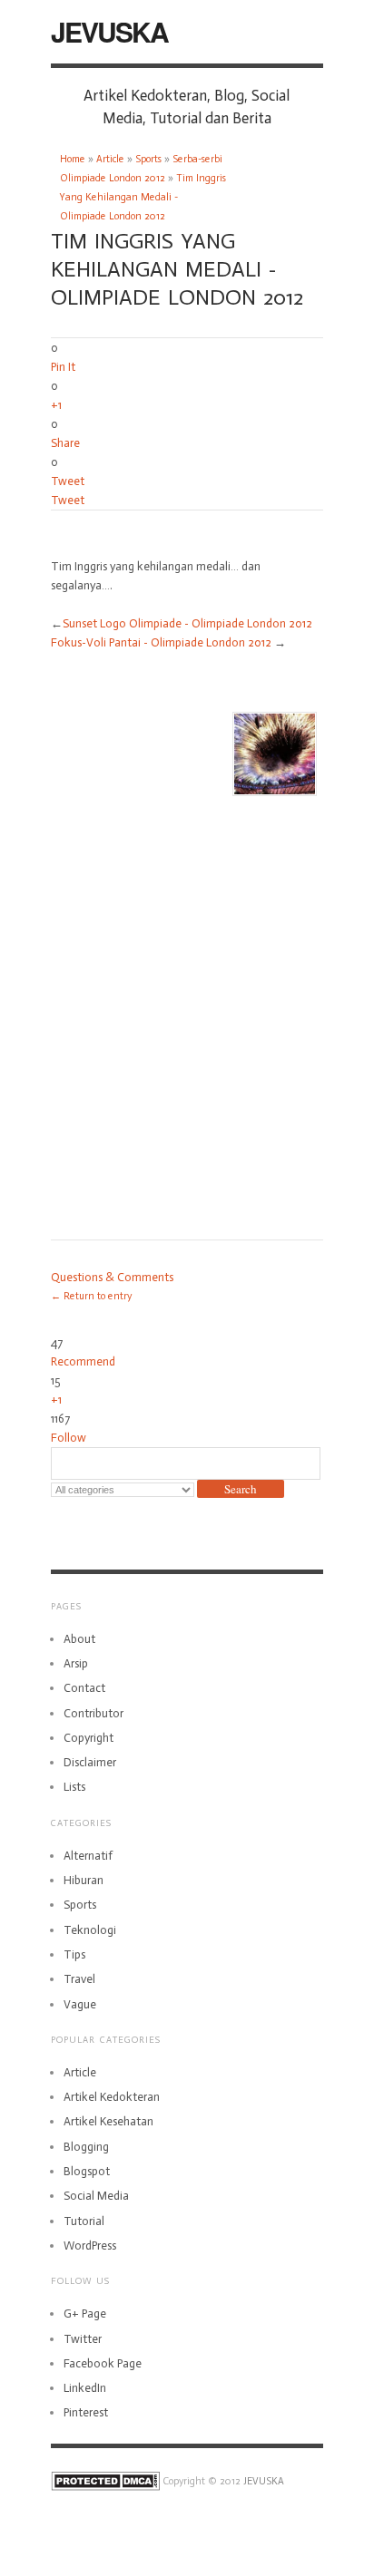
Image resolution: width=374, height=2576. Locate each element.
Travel (79, 1979)
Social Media (96, 2196)
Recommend (83, 1361)
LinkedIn (85, 2388)
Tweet (68, 481)
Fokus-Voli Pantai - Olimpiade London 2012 (161, 642)
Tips (74, 1954)
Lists (74, 1787)
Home (73, 159)
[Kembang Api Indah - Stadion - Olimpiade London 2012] (275, 751)
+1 (56, 405)
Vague (80, 2004)
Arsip (76, 1663)
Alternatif (88, 1856)
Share (65, 443)
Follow (69, 1438)
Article (110, 159)
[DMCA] (105, 2481)
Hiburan (84, 1880)
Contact (84, 1688)
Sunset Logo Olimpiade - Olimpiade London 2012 (187, 623)
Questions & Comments (112, 1277)
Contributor (93, 1713)
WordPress (90, 2245)
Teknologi (90, 1930)
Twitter (83, 2339)
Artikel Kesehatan (108, 2121)
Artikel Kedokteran (112, 2097)
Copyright (89, 1738)
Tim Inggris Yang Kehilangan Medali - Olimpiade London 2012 (143, 197)
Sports (148, 159)
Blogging (86, 2147)
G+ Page (85, 2314)
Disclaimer (90, 1762)
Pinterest (86, 2412)
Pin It (63, 367)
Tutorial (84, 2221)
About (79, 1639)
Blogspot (87, 2171)
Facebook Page (103, 2363)
